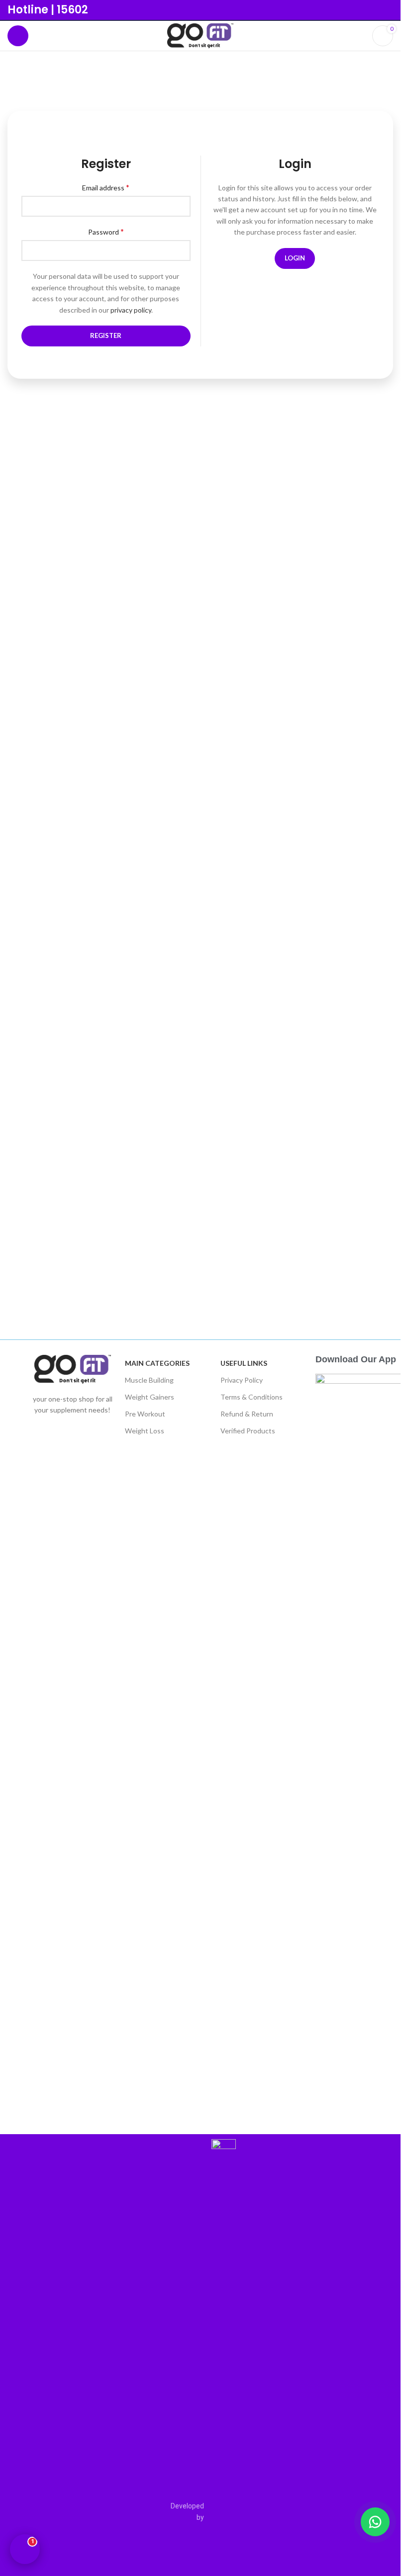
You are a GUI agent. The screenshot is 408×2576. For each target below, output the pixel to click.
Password (106, 231)
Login (295, 258)
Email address (106, 187)
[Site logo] (200, 35)
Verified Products (248, 1431)
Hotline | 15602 (48, 10)
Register (106, 335)
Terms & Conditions (252, 1397)
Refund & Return (247, 1414)
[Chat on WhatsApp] (375, 2522)
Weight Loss (145, 1431)
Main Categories (157, 1363)
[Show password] (180, 250)
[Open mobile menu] (18, 36)
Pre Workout (145, 1414)
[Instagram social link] (387, 10)
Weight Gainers (150, 1397)
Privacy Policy (242, 1380)
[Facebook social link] (374, 10)
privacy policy (131, 310)
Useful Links (244, 1363)
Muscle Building (149, 1380)
